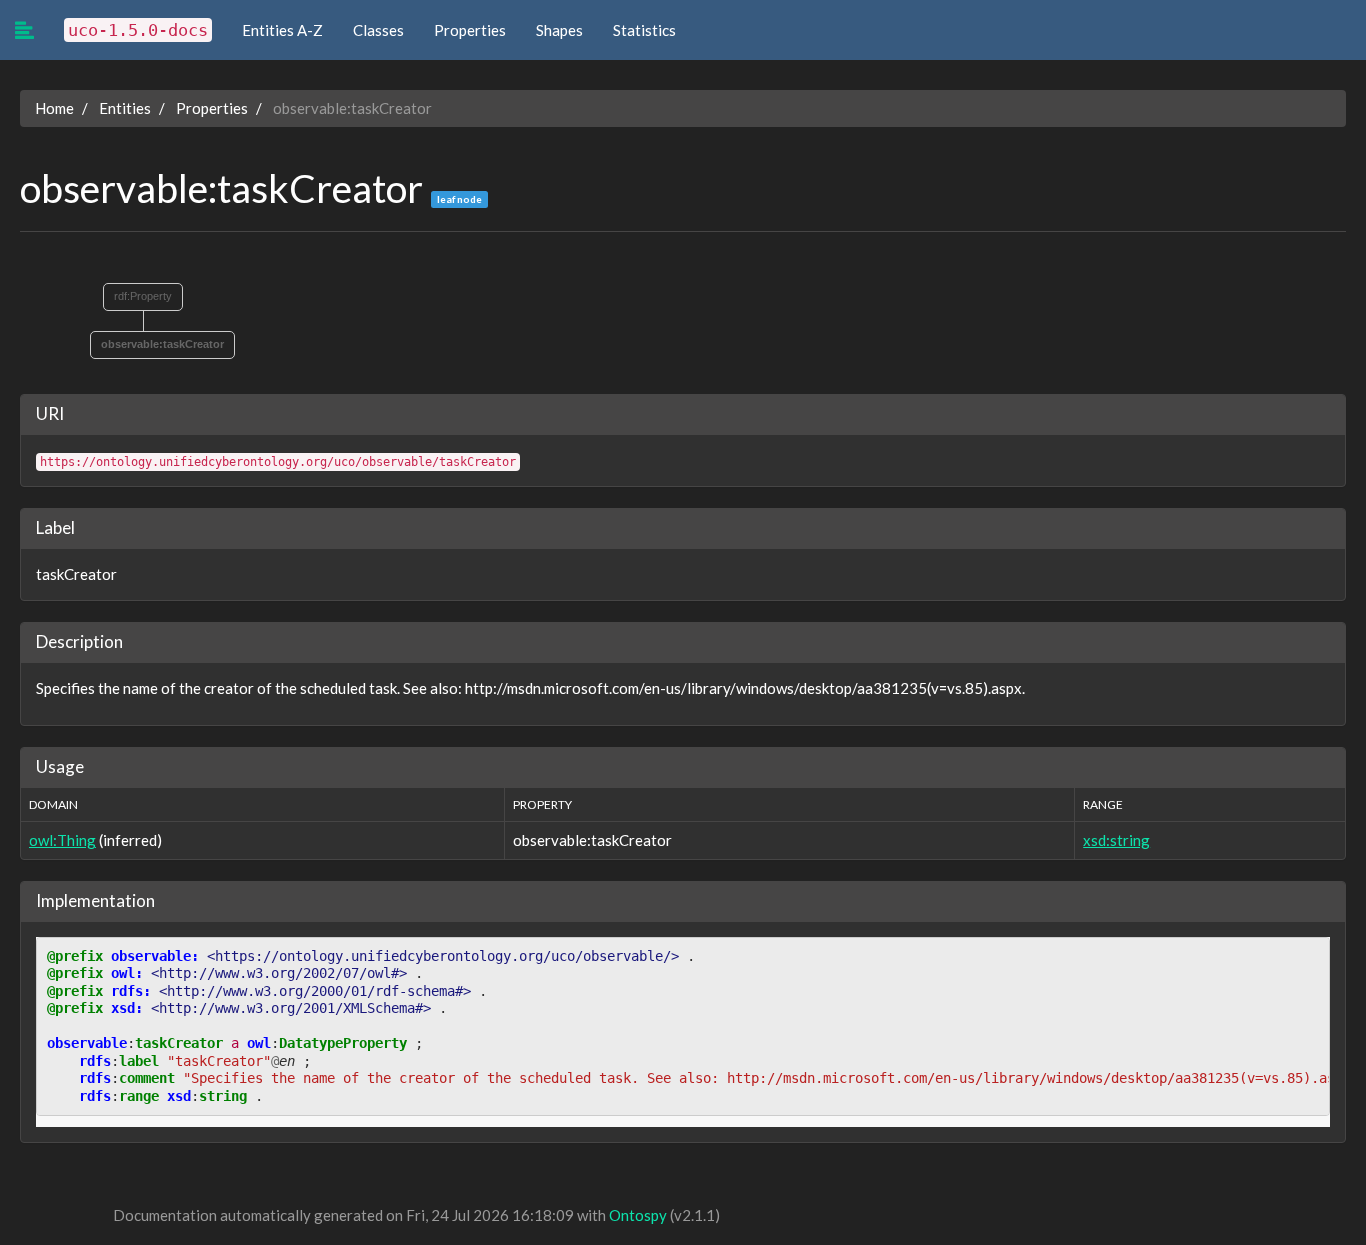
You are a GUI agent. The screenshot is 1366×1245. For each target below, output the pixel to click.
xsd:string (1116, 840)
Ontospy (638, 1215)
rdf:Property (143, 296)
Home (54, 108)
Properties (470, 30)
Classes (378, 30)
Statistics (644, 30)
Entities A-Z (282, 30)
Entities (125, 108)
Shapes (559, 30)
